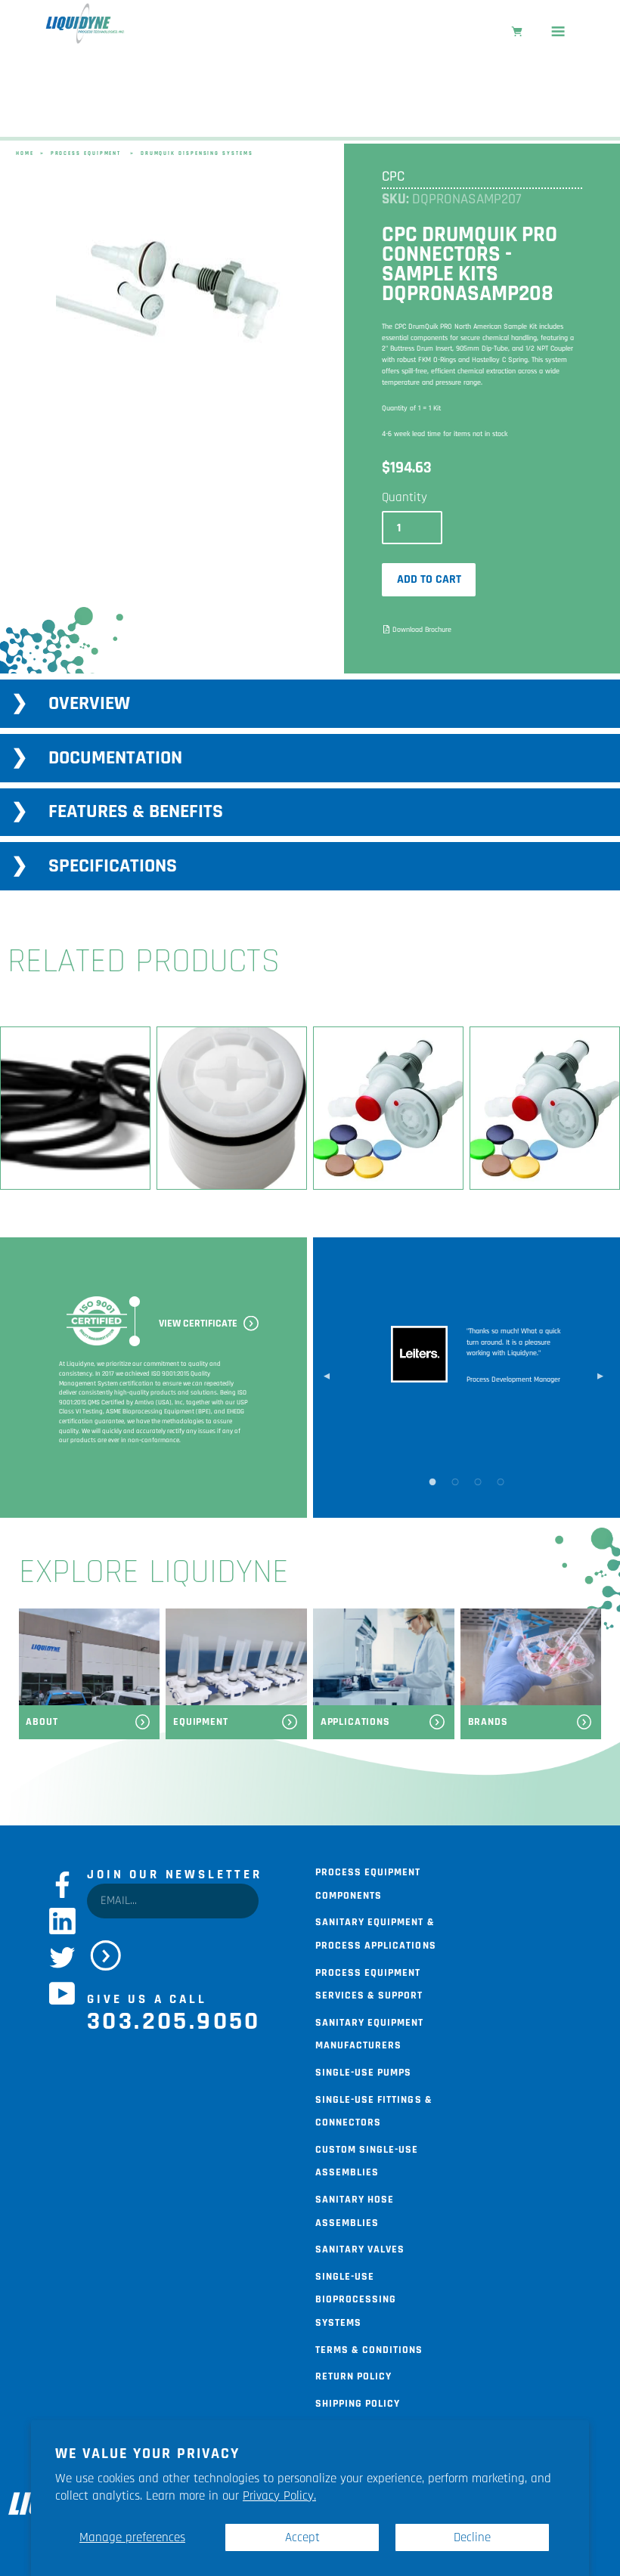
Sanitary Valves (360, 2248)
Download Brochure (422, 630)
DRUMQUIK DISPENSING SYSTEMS (197, 153)
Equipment (200, 1722)
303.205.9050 (174, 2021)
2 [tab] (455, 1481)
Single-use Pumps (363, 2071)
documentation (115, 758)
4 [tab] (501, 1481)
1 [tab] (432, 1481)
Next (600, 1377)
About (42, 1722)
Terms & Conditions (369, 2348)
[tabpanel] (169, 290)
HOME (25, 153)
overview (89, 703)
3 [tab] (478, 1481)
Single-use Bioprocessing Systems (356, 2298)
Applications (355, 1722)
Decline (472, 2537)
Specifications (113, 866)
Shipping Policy (358, 2402)
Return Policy (353, 2375)
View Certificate (198, 1324)
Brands (488, 1722)
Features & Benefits (136, 811)
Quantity (405, 497)
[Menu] (558, 33)
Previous (327, 1377)
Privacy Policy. (279, 2496)
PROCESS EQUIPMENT (86, 153)
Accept (302, 2537)
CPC (393, 176)
